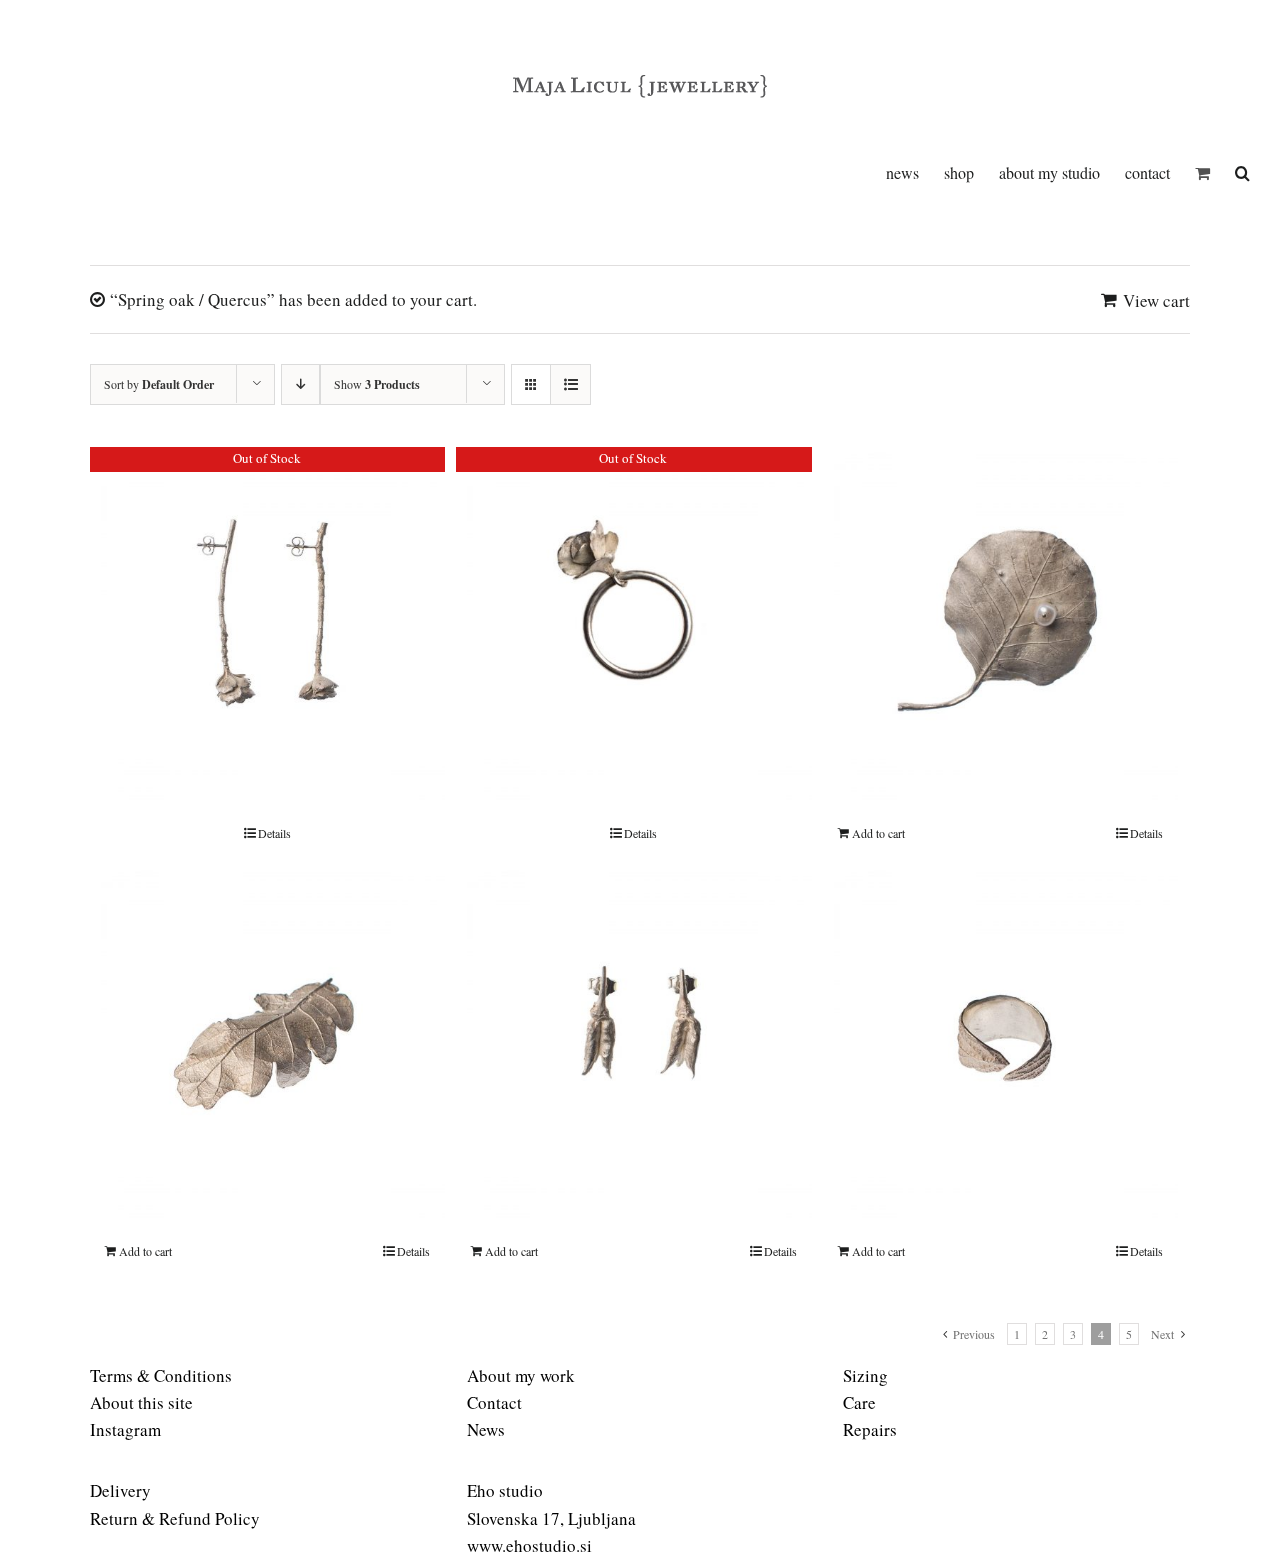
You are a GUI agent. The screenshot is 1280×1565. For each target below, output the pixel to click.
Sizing (865, 1375)
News (486, 1429)
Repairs (870, 1429)
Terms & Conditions (161, 1375)
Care (859, 1402)
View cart (1156, 300)
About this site (141, 1402)
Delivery (120, 1490)
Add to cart (878, 833)
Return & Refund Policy (175, 1518)
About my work (521, 1375)
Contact (494, 1402)
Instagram (125, 1429)
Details (274, 833)
